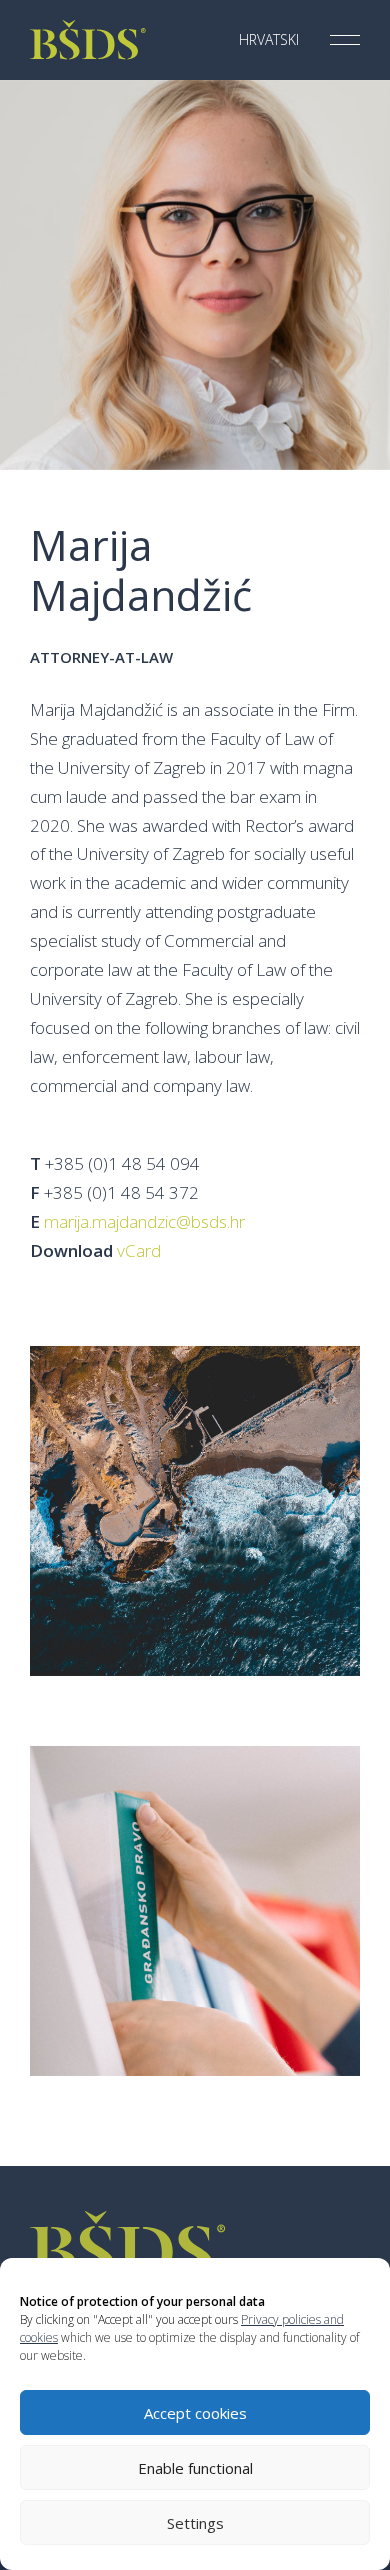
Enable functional (195, 2468)
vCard (139, 1250)
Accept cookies (195, 2413)
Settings (195, 2523)
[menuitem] (264, 40)
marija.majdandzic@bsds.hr (144, 1221)
